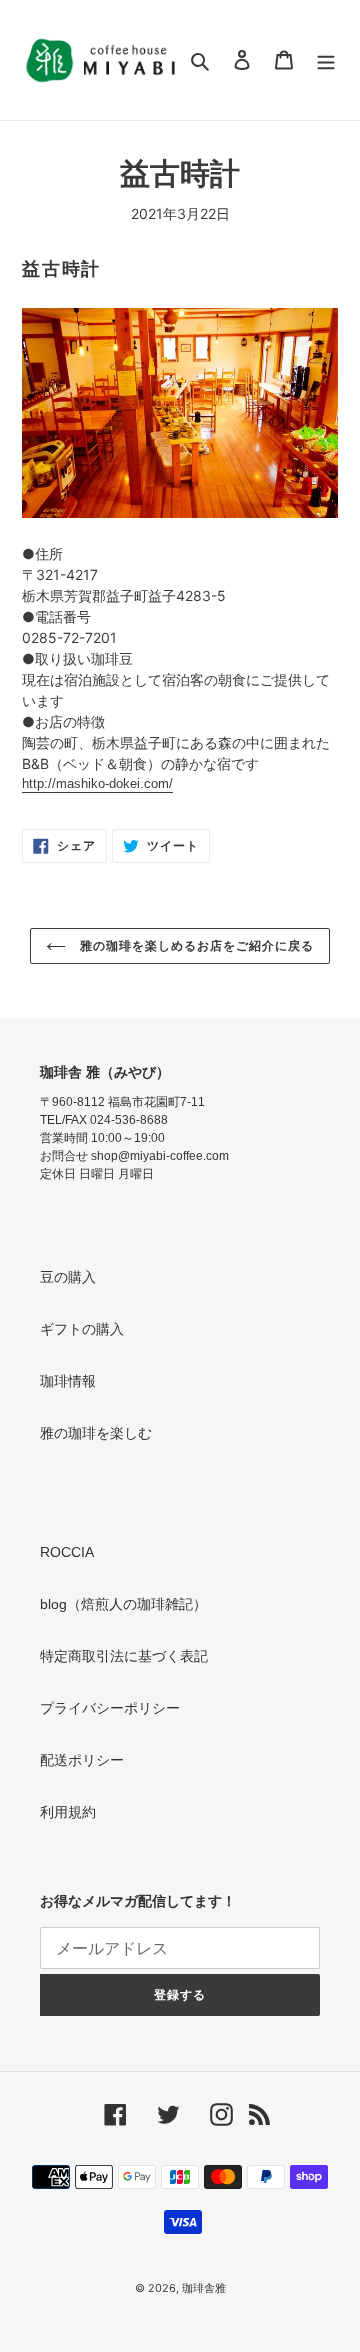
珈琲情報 (68, 1381)
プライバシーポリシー (110, 1708)
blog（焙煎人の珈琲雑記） (123, 1604)
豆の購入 (68, 1277)
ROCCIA (67, 1552)
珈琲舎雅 (204, 2288)
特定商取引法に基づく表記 (124, 1656)
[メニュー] (326, 60)
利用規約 (68, 1812)
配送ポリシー (82, 1760)
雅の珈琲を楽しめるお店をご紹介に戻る (194, 946)
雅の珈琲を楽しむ (96, 1433)
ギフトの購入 (82, 1329)
